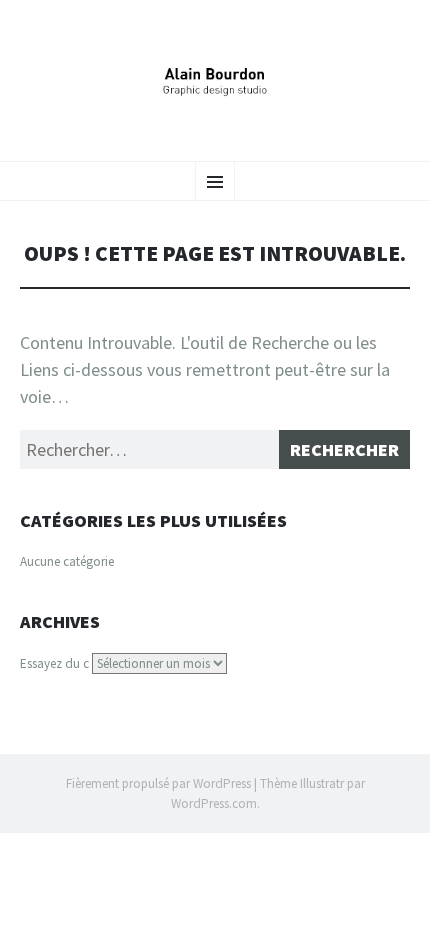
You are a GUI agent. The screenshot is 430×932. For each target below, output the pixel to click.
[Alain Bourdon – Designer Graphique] (215, 78)
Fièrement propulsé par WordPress (158, 783)
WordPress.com (214, 803)
